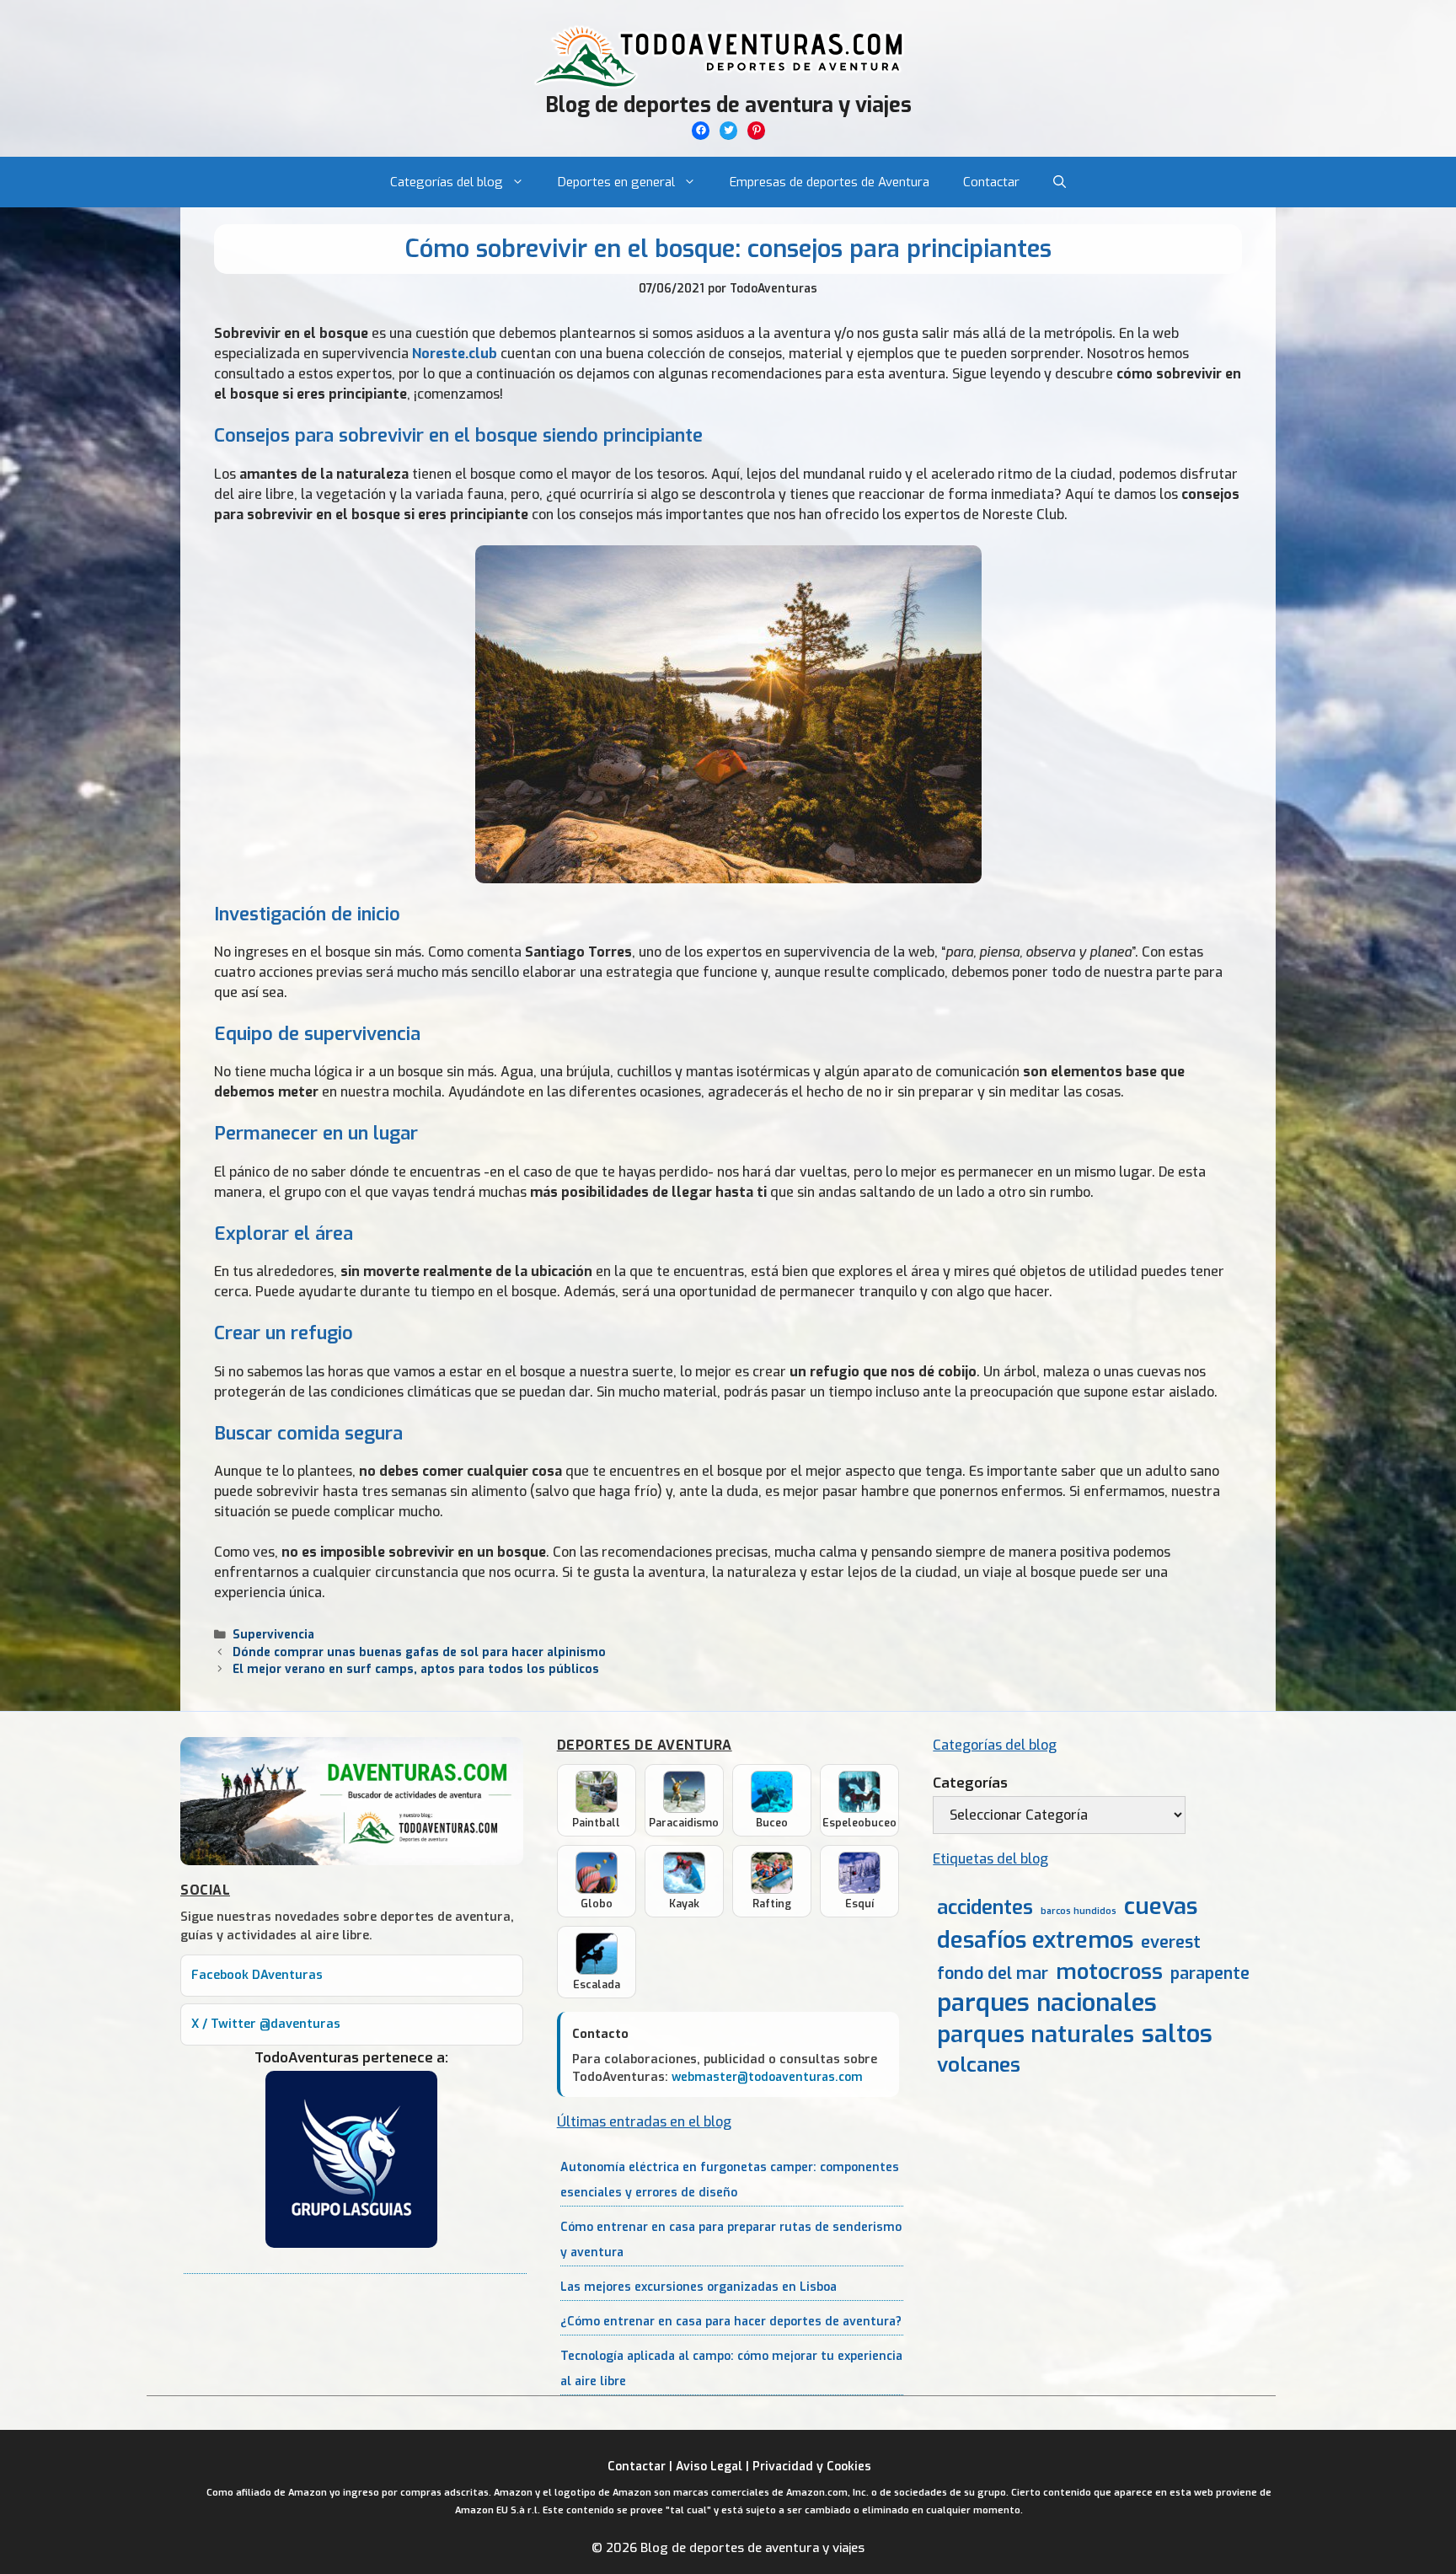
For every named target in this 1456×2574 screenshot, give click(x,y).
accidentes (985, 1907)
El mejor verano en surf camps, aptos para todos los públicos (416, 1669)
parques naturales (1036, 2034)
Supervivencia (273, 1634)
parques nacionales (1047, 2003)
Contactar (991, 182)
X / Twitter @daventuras (266, 2024)
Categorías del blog (447, 182)
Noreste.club (455, 354)
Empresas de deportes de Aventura (830, 182)
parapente (1210, 1973)
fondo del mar (993, 1973)
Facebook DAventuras (257, 1975)
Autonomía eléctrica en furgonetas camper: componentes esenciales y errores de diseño (730, 2180)
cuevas (1161, 1907)
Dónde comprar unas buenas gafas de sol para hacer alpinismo (419, 1652)
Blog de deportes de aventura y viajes (728, 105)
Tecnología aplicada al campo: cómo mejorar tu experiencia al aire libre (731, 2369)
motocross (1109, 1971)
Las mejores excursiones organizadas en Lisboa (699, 2287)
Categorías (970, 1783)
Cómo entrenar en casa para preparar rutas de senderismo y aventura (731, 2240)
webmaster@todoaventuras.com (767, 2077)
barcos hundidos (1079, 1911)
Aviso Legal (709, 2467)
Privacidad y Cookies (812, 2467)
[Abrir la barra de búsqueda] (1060, 182)
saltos (1177, 2034)
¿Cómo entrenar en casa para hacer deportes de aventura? (731, 2322)
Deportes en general (616, 182)
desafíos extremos (1035, 1941)
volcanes (979, 2065)
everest (1171, 1942)
